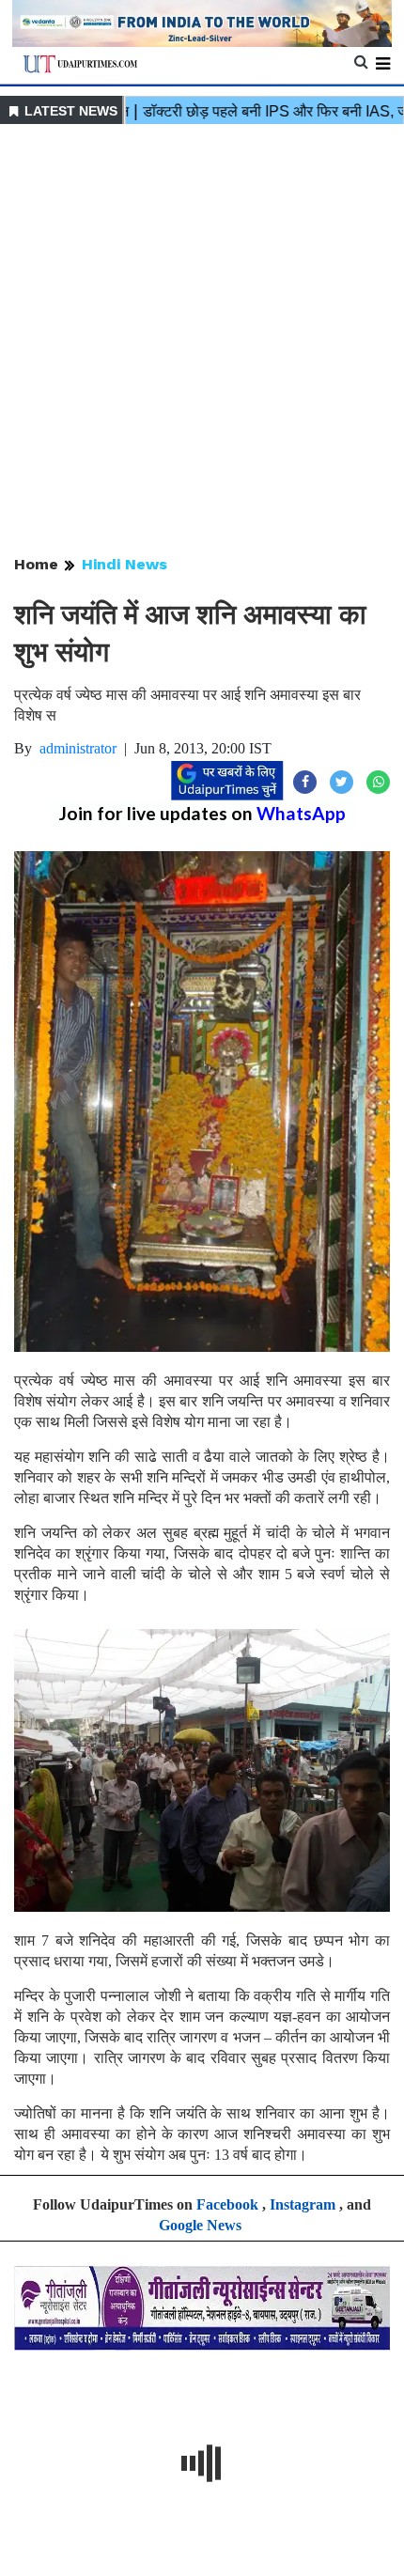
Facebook (227, 2204)
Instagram (303, 2204)
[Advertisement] (202, 341)
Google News (200, 2225)
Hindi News (124, 564)
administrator (78, 748)
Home (36, 564)
